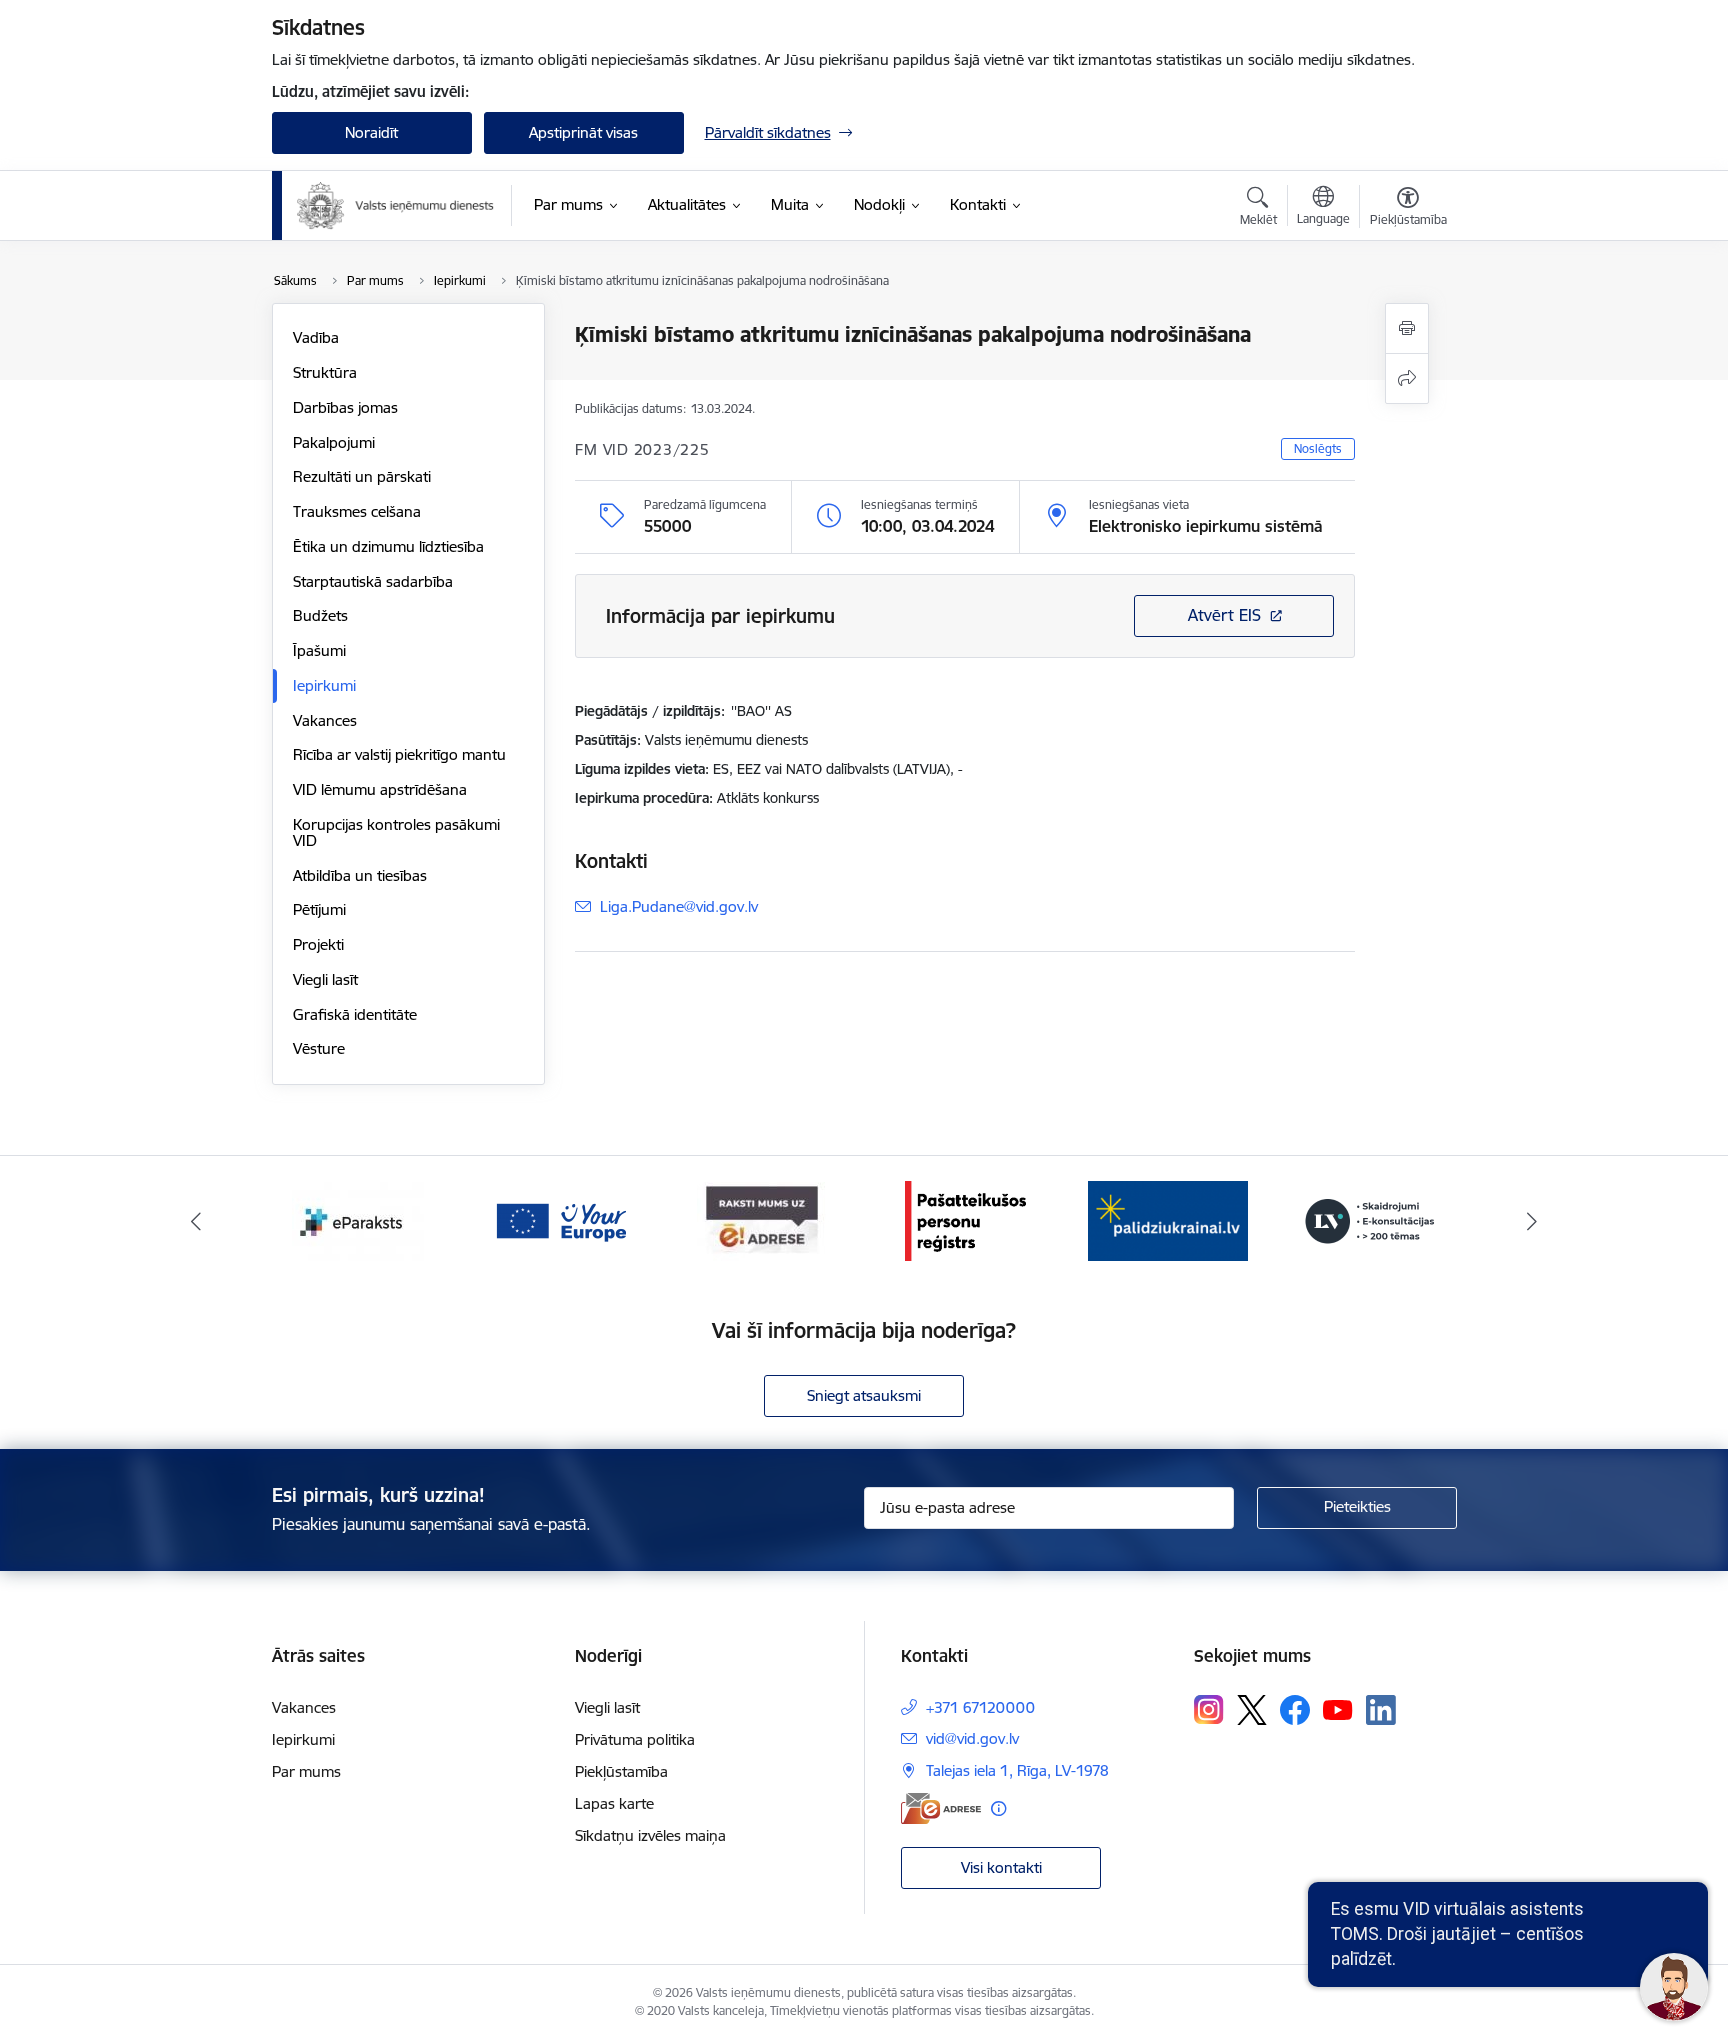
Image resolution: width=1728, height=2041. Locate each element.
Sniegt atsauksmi (864, 1395)
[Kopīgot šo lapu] (1407, 378)
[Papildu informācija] (998, 1808)
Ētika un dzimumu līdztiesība (388, 546)
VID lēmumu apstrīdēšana (380, 789)
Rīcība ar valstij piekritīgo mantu (399, 754)
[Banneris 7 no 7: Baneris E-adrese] (560, 1219)
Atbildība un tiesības (360, 875)
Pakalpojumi (334, 442)
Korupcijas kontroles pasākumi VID (396, 832)
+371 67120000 (980, 1707)
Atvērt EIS (1224, 615)
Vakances (325, 720)
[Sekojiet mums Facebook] (1295, 1710)
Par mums (306, 1771)
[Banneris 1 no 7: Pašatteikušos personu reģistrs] (762, 1219)
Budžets (320, 615)
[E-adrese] (941, 1808)
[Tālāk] (1533, 1221)
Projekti (318, 944)
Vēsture (319, 1048)
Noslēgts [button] (1318, 448)
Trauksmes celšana (357, 511)
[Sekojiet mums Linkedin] (1381, 1710)
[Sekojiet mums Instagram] (1209, 1709)
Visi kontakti (1001, 1867)
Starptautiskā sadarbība (373, 581)
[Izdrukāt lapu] (1407, 328)
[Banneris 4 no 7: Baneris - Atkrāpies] (1370, 1219)
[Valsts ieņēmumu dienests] (396, 206)
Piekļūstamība (621, 1771)
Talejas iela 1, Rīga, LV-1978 (1017, 1770)
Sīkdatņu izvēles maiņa (650, 1835)
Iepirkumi (324, 685)
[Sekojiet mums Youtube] (1338, 1709)
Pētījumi (319, 909)
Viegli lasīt (325, 979)
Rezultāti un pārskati (362, 476)
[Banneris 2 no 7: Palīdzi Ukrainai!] (965, 1219)
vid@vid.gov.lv (972, 1738)
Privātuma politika (635, 1739)
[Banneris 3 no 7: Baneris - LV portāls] (1168, 1219)
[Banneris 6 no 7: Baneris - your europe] (358, 1219)
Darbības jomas (345, 407)
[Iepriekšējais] (196, 1221)
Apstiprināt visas (583, 132)
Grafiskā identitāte (355, 1014)
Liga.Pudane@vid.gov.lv (679, 906)
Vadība (316, 337)
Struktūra (325, 372)
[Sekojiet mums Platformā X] (1252, 1710)
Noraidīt (371, 132)
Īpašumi (319, 650)
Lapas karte (614, 1803)
